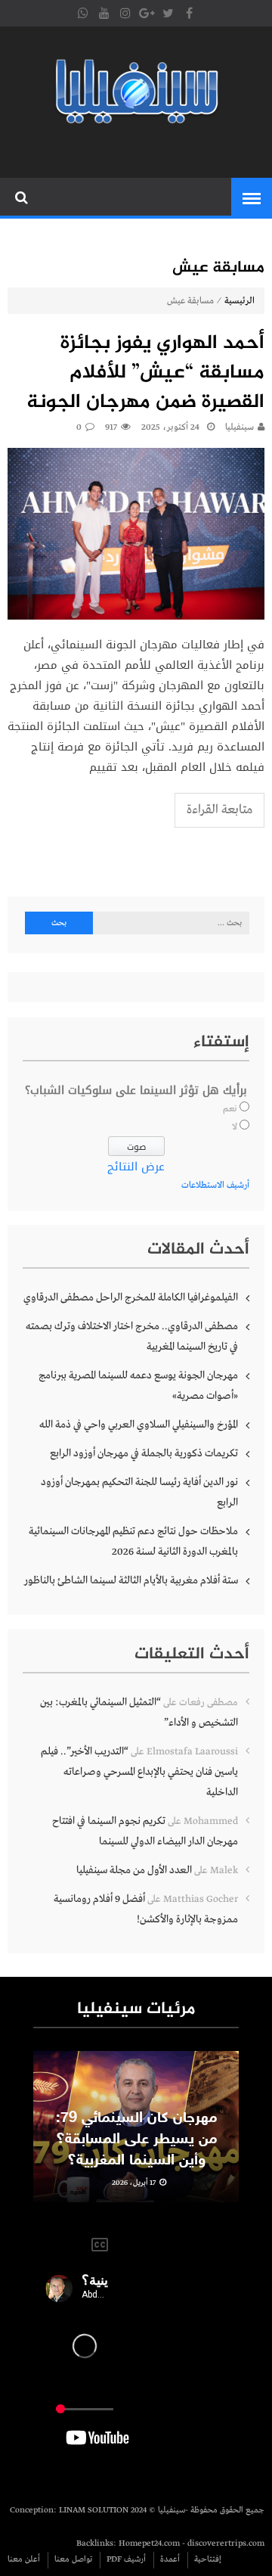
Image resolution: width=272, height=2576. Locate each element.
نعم (230, 1109)
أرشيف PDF (126, 2559)
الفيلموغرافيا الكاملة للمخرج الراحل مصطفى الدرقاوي (131, 1297)
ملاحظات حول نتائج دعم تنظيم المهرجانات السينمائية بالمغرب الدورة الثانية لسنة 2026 (133, 1541)
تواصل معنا (73, 2559)
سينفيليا (240, 427)
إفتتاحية (208, 2559)
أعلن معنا (24, 2559)
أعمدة (170, 2559)
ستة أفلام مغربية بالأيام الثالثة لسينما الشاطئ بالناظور (131, 1580)
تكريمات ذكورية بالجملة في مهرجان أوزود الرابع (144, 1453)
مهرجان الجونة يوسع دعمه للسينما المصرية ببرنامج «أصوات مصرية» (138, 1386)
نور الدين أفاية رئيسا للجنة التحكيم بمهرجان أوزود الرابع (139, 1492)
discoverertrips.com (226, 2543)
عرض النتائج (136, 1167)
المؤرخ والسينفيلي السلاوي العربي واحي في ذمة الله (139, 1425)
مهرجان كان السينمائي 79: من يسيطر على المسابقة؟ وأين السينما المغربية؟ (136, 2139)
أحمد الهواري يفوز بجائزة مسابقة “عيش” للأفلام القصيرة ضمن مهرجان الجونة (145, 373)
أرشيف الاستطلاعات (215, 1185)
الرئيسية (240, 301)
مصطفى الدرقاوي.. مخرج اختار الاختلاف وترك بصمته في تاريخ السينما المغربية (132, 1336)
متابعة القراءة (219, 810)
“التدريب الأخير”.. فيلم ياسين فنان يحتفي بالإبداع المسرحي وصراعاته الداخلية (139, 1772)
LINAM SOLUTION (94, 2510)
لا (235, 1127)
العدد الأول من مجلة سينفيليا (134, 1870)
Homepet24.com (149, 2543)
